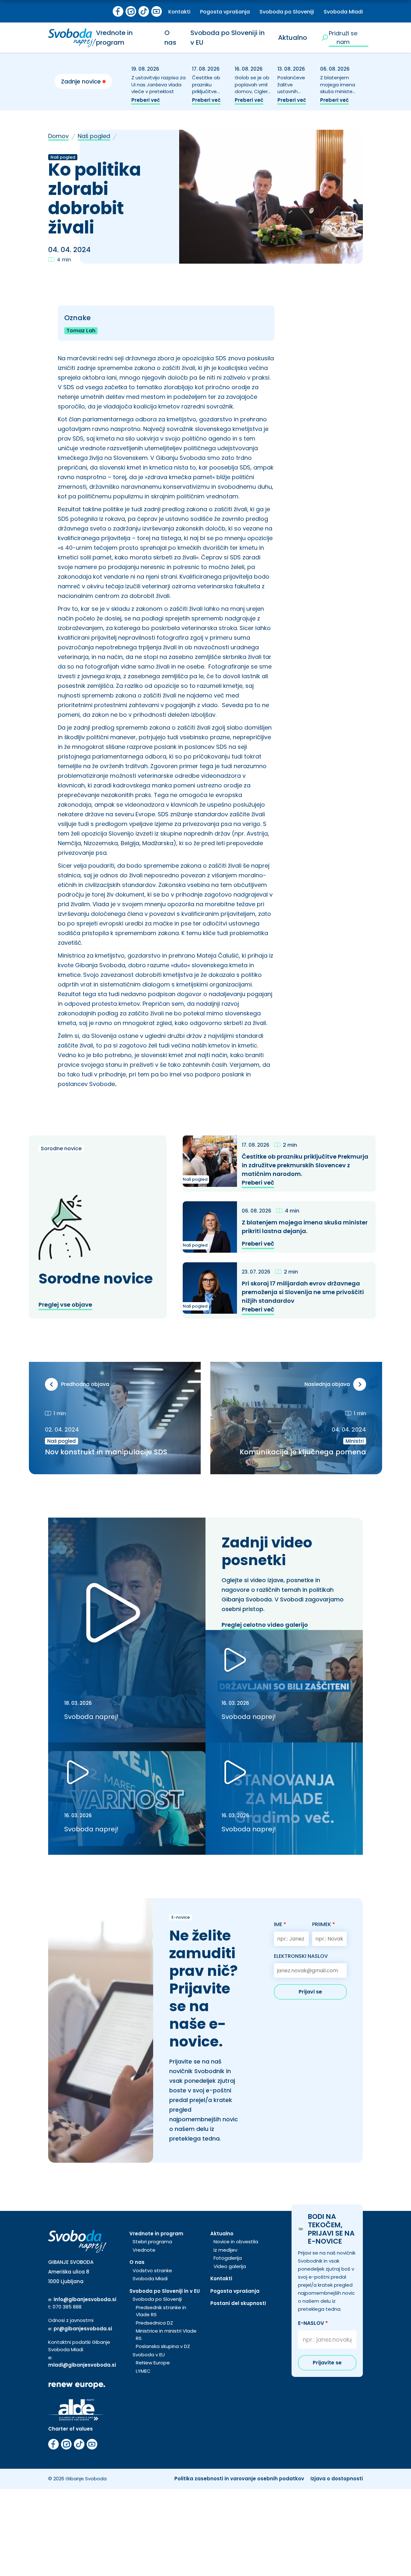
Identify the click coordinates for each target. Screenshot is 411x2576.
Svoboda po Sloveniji (287, 12)
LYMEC (143, 2371)
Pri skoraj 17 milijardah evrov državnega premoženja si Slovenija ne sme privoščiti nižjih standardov (303, 1292)
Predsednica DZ (154, 2323)
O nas (170, 38)
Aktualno (293, 38)
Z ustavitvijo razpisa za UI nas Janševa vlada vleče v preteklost (158, 85)
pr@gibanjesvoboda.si (83, 2329)
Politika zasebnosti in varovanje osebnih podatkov (239, 2479)
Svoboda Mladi (343, 12)
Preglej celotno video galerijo (265, 1625)
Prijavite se (327, 2363)
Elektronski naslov (301, 1956)
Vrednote (144, 2250)
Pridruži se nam (343, 38)
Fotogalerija (228, 2258)
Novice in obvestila (236, 2242)
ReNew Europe (153, 2363)
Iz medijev (225, 2250)
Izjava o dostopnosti (337, 2479)
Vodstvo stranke (152, 2270)
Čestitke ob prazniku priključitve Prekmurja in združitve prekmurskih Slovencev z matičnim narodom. (305, 1165)
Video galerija (230, 2266)
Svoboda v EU (149, 2355)
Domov (58, 136)
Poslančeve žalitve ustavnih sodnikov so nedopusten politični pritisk (294, 95)
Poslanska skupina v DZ (163, 2346)
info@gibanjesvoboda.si (85, 2299)
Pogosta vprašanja (225, 12)
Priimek (324, 1924)
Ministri (355, 1441)
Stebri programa (152, 2242)
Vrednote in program (114, 38)
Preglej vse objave (65, 1305)
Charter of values (70, 2429)
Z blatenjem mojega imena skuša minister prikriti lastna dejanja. (338, 92)
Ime (280, 1924)
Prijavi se (310, 1992)
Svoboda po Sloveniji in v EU (165, 2291)
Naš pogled (94, 136)
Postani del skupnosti (238, 2303)
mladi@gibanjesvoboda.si (82, 2365)
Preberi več (146, 100)
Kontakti (179, 12)
